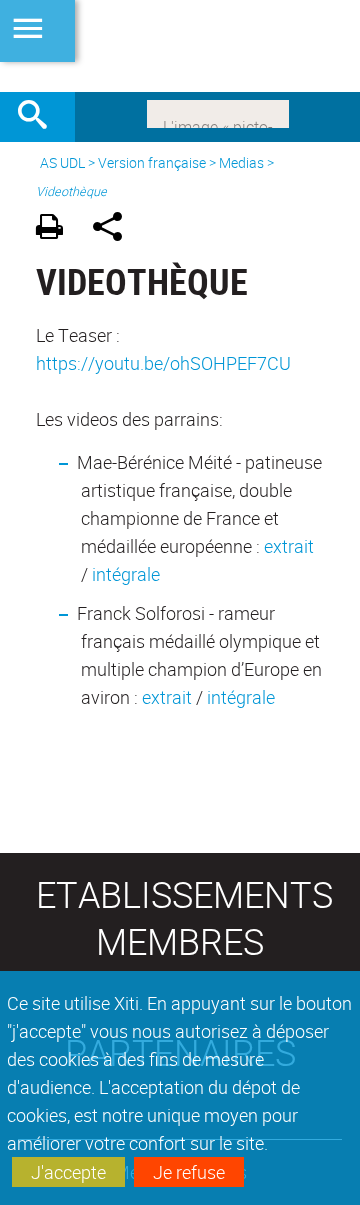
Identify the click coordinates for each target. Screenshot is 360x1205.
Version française (152, 162)
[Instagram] (218, 112)
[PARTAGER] (114, 229)
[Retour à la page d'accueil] (180, 46)
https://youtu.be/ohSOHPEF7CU (163, 363)
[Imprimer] (56, 229)
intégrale (126, 574)
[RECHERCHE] (40, 117)
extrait (289, 546)
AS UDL (62, 162)
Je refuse (189, 1172)
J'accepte (68, 1172)
